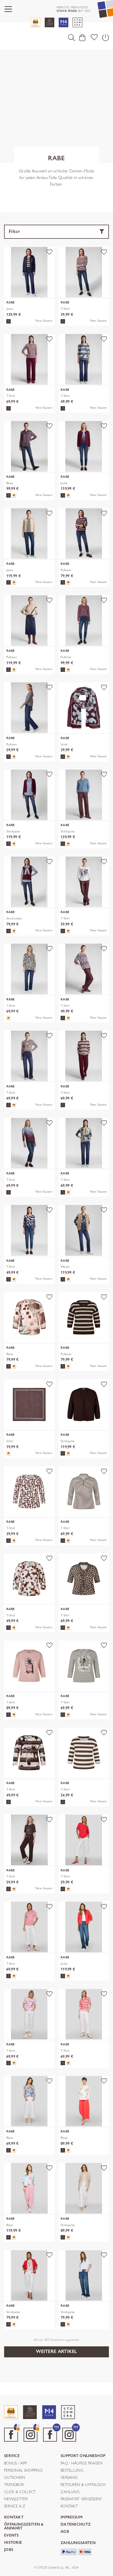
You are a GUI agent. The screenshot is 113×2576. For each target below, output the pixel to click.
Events (12, 2536)
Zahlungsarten (78, 2543)
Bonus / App (15, 2463)
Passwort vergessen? (81, 2499)
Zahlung (70, 2492)
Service (12, 2456)
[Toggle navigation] (8, 9)
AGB (65, 2532)
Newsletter (16, 2499)
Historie (13, 2543)
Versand (69, 2478)
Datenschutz (76, 2525)
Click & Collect (20, 2492)
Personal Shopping (23, 2471)
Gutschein (15, 2478)
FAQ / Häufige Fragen (82, 2463)
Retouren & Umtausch (83, 2485)
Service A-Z (15, 2506)
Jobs (9, 2550)
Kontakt (69, 2506)
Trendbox (14, 2485)
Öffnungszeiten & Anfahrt (24, 2527)
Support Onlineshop (83, 2456)
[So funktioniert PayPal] (69, 2551)
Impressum (72, 2517)
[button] (71, 37)
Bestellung (72, 2471)
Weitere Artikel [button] (56, 2351)
